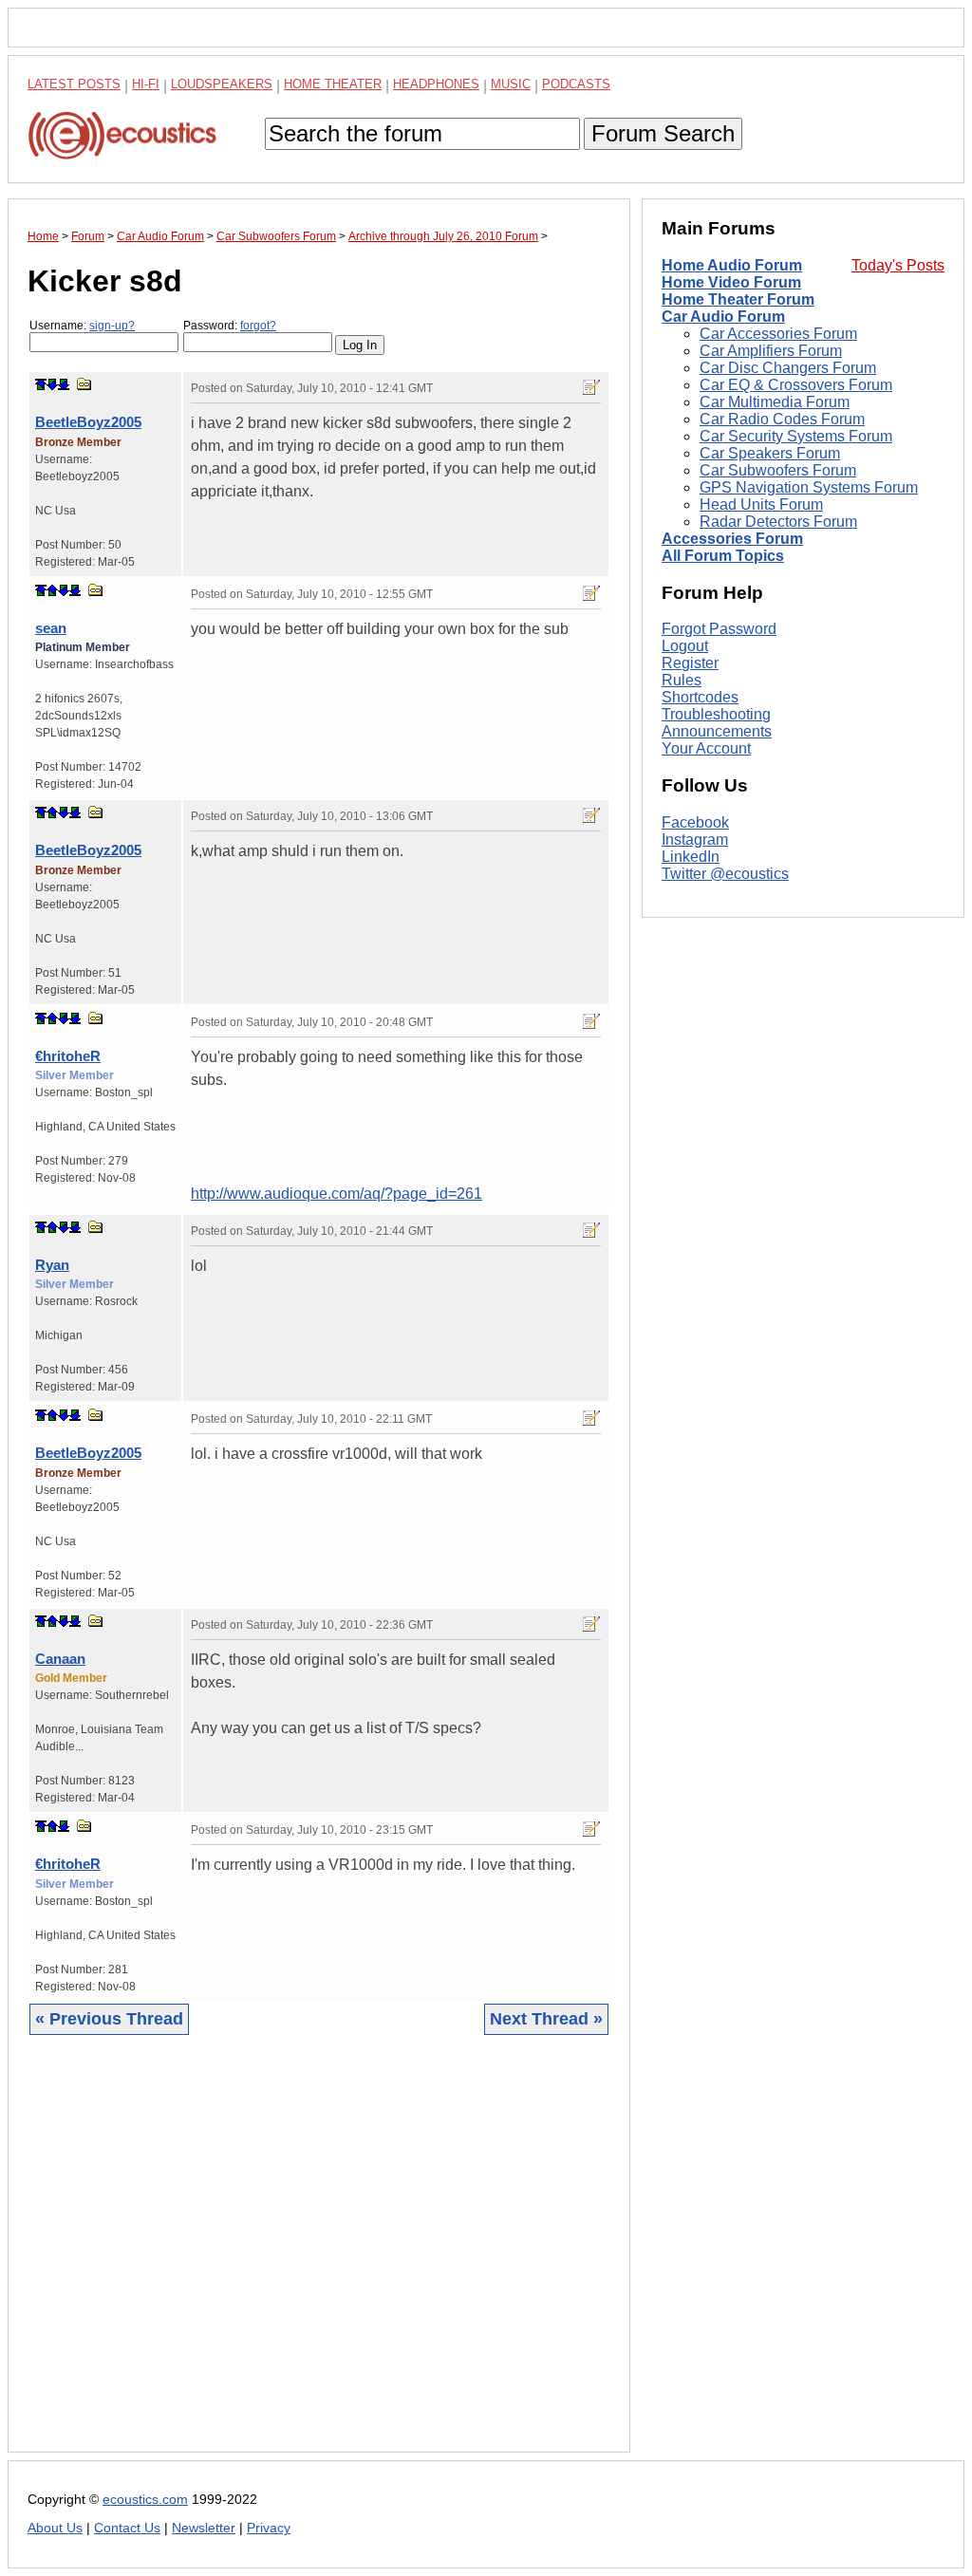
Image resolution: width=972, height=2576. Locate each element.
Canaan (60, 1659)
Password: (230, 326)
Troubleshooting (716, 714)
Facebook (695, 822)
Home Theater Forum (738, 299)
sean (51, 628)
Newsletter (204, 2528)
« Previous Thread (109, 2019)
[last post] (64, 384)
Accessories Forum (732, 539)
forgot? (258, 326)
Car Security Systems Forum (796, 436)
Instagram (695, 840)
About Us (55, 2528)
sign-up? (112, 326)
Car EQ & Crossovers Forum (796, 385)
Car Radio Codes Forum (782, 419)
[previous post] (52, 590)
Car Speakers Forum (770, 453)
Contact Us (127, 2528)
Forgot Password (719, 629)
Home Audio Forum (732, 265)
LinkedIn (691, 857)
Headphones (436, 84)
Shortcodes (700, 697)
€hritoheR (68, 1056)
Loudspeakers (222, 84)
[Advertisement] (319, 2258)
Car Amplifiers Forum (771, 351)
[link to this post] (84, 384)
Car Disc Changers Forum (788, 368)
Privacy (269, 2528)
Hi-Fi (146, 84)
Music (511, 84)
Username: (82, 326)
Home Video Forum (731, 282)
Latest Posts (74, 84)
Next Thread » (546, 2019)
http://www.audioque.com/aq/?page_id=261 (336, 1194)
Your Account (706, 748)
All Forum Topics (723, 556)
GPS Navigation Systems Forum (809, 487)
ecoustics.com (145, 2500)
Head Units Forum (761, 504)
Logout (685, 646)
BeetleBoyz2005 (88, 422)
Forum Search (663, 133)
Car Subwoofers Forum (778, 470)
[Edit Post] (591, 387)
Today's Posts (898, 265)
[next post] (52, 384)
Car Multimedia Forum (775, 402)
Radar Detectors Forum (778, 522)
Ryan (52, 1265)
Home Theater (333, 84)
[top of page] (41, 384)
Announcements (717, 731)
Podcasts (576, 84)
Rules (682, 680)
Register (690, 663)
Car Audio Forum (723, 317)
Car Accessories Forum (778, 334)
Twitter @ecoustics (725, 874)
